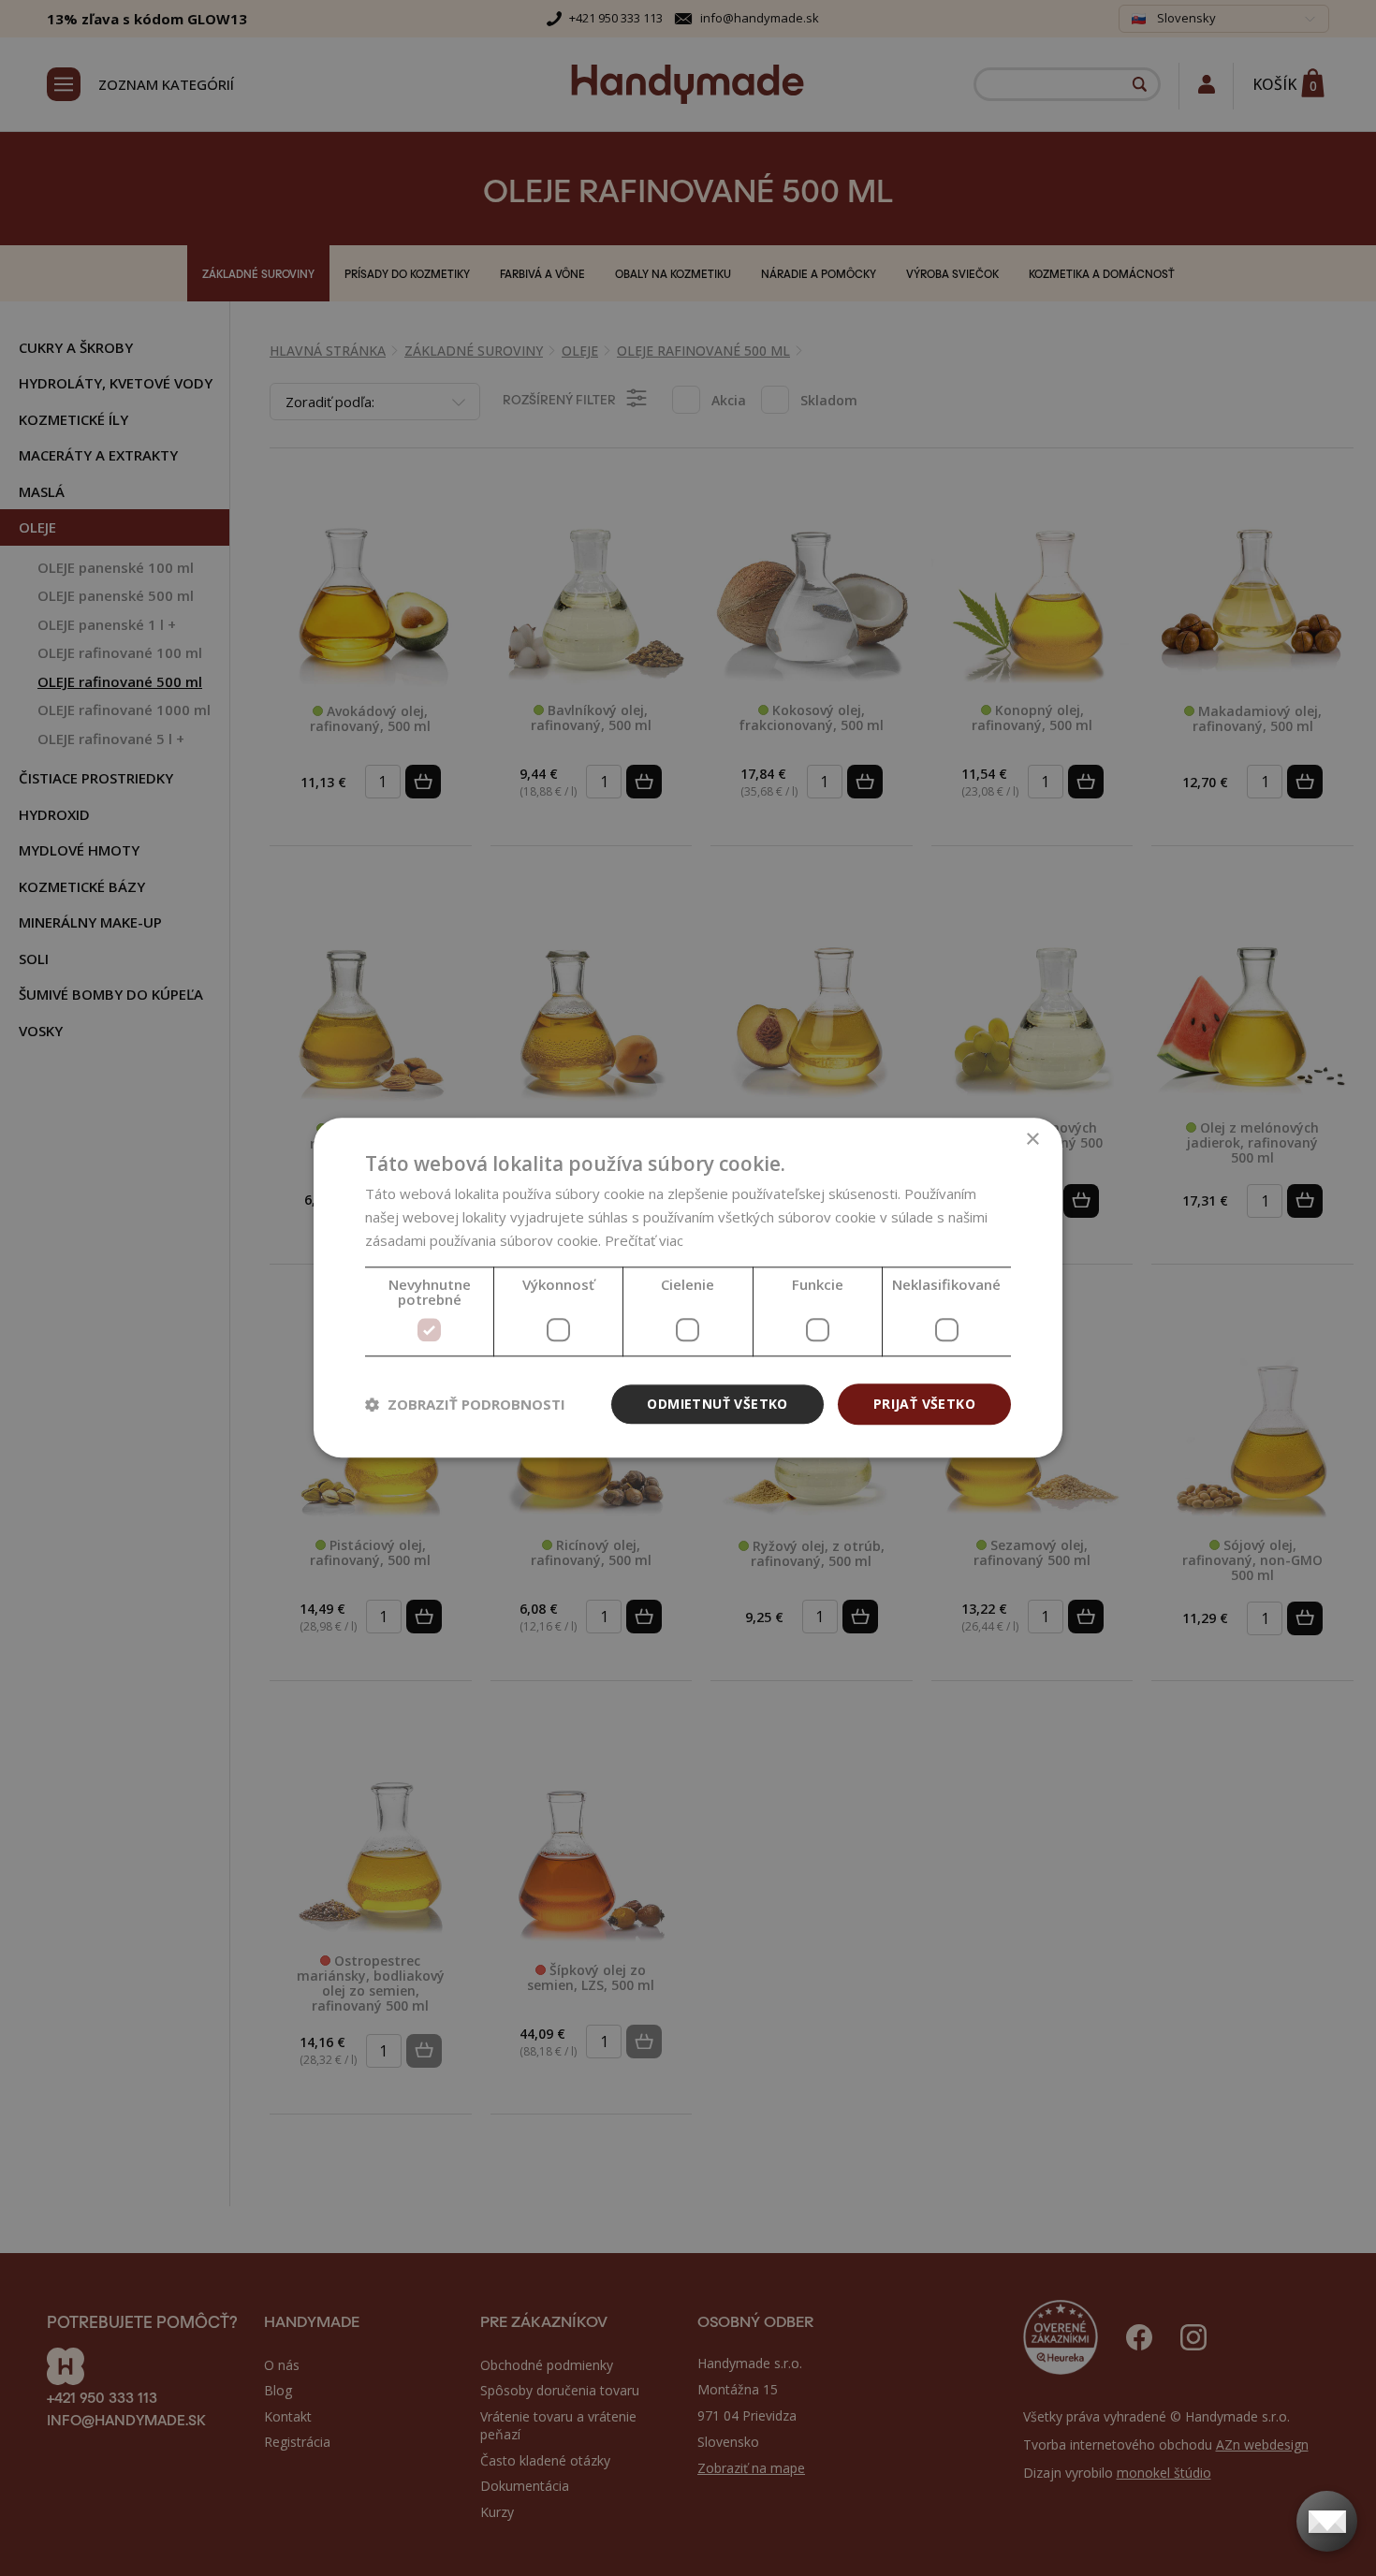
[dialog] (688, 1288)
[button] (465, 1404)
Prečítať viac (644, 1240)
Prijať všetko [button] (924, 1404)
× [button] (1032, 1140)
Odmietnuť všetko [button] (717, 1404)
